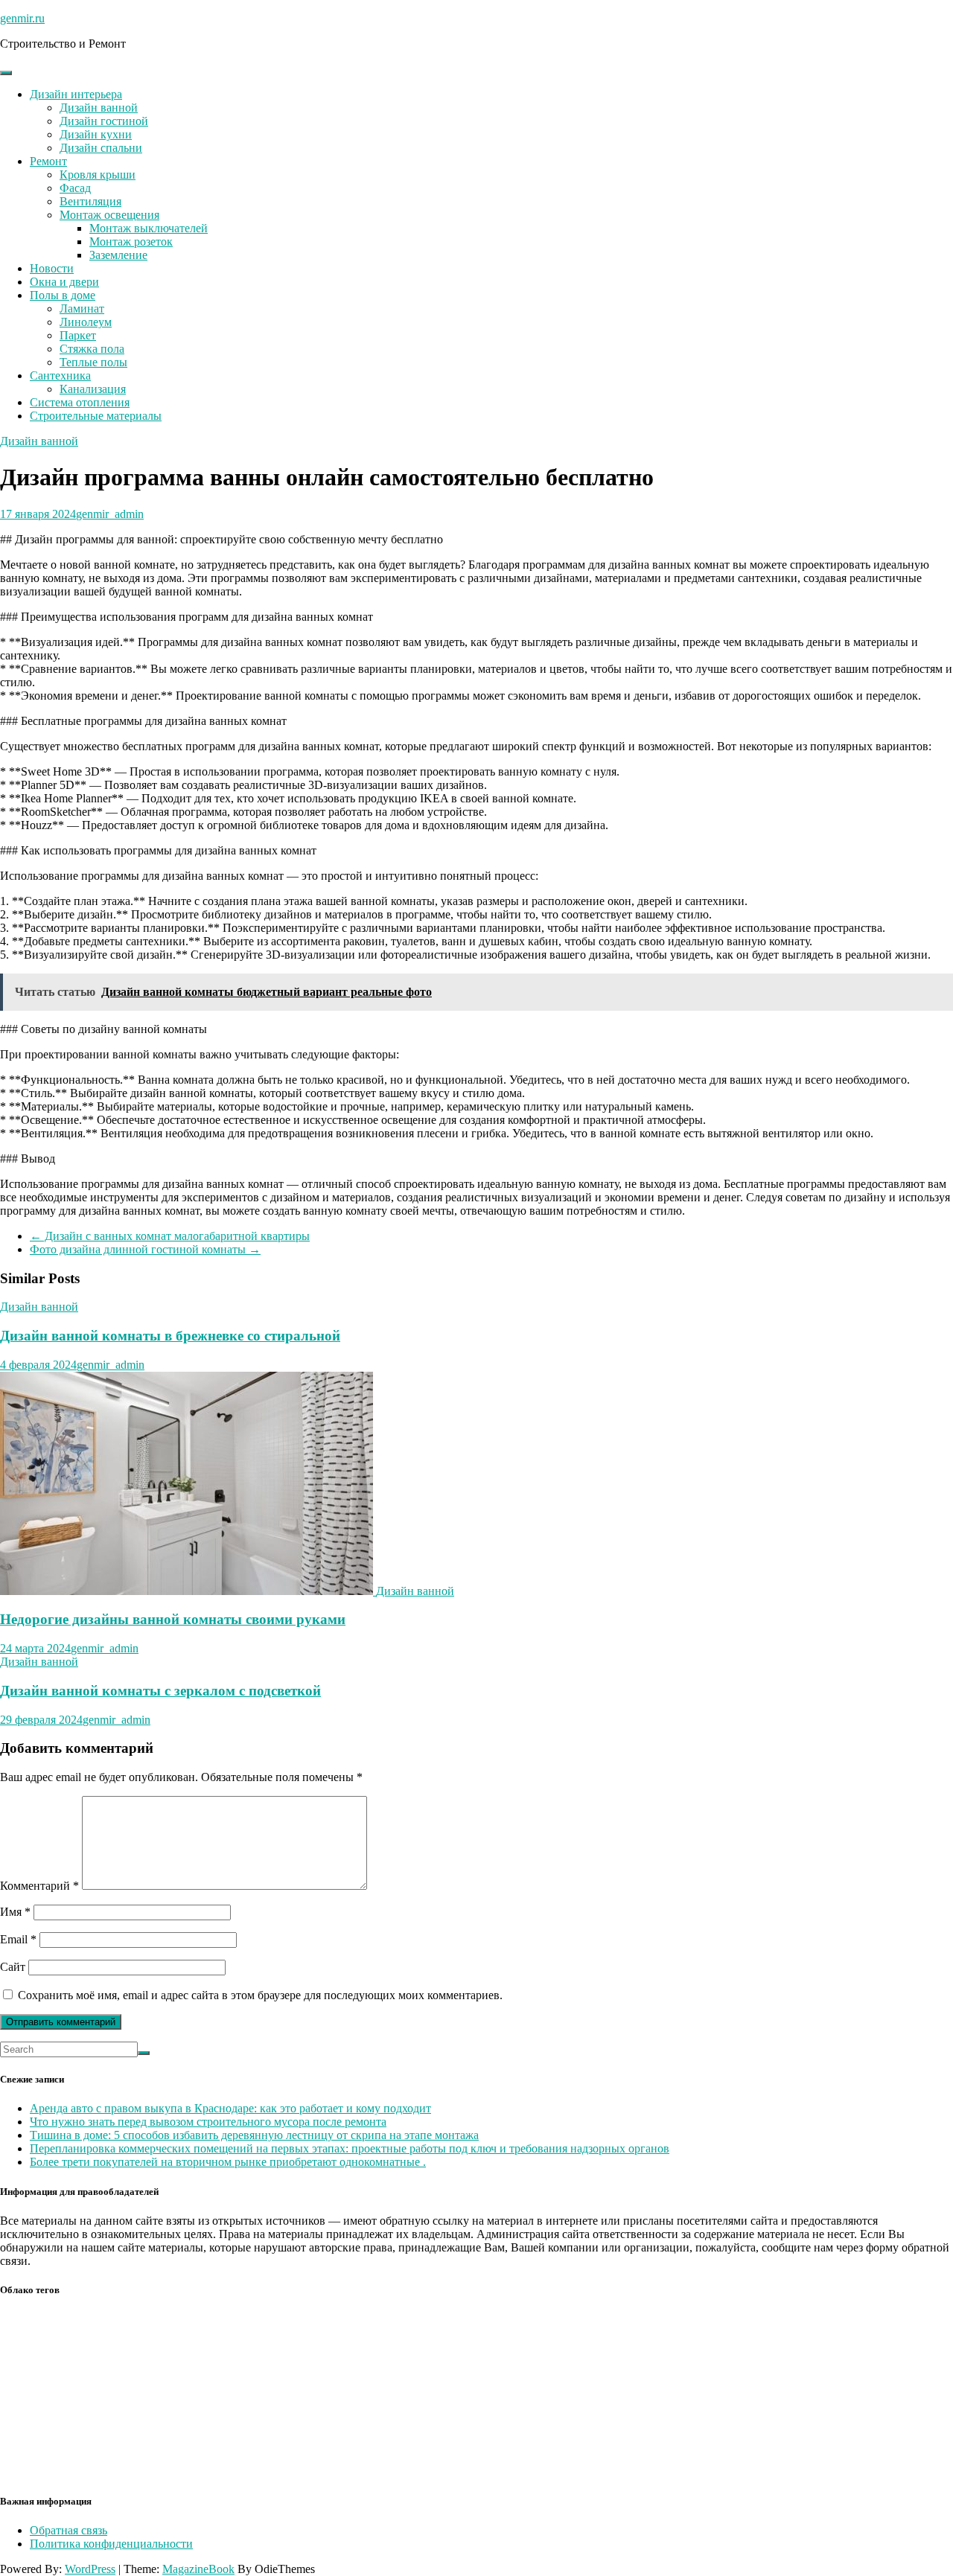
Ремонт (48, 161)
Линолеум (86, 322)
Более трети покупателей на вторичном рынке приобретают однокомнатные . (228, 2162)
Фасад (75, 188)
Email (18, 1939)
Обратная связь (68, 2530)
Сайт (13, 1967)
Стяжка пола (92, 349)
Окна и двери (64, 282)
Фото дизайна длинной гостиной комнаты (145, 1249)
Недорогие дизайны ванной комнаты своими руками (173, 1619)
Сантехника (60, 375)
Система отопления (80, 402)
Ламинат (82, 309)
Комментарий (39, 1886)
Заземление (118, 255)
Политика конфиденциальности (111, 2544)
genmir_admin (110, 514)
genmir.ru (22, 18)
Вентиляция (90, 201)
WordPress (90, 2569)
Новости (52, 268)
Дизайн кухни (96, 134)
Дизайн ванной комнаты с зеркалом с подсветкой (160, 1691)
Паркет (78, 335)
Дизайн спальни (101, 148)
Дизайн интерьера (76, 94)
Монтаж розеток (131, 242)
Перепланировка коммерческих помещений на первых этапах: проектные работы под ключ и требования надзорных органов (350, 2148)
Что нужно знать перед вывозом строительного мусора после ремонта (208, 2122)
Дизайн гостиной (104, 121)
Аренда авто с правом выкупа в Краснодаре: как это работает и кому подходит (230, 2108)
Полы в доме (63, 295)
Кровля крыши (98, 175)
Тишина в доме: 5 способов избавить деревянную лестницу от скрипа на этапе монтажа (254, 2135)
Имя (15, 1912)
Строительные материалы (96, 416)
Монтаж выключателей (149, 228)
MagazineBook (198, 2569)
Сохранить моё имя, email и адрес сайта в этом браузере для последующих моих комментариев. (260, 1995)
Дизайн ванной (99, 108)
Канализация (93, 389)
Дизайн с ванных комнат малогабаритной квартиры (170, 1236)
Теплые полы (93, 362)
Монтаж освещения (109, 215)
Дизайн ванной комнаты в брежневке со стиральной (170, 1336)
